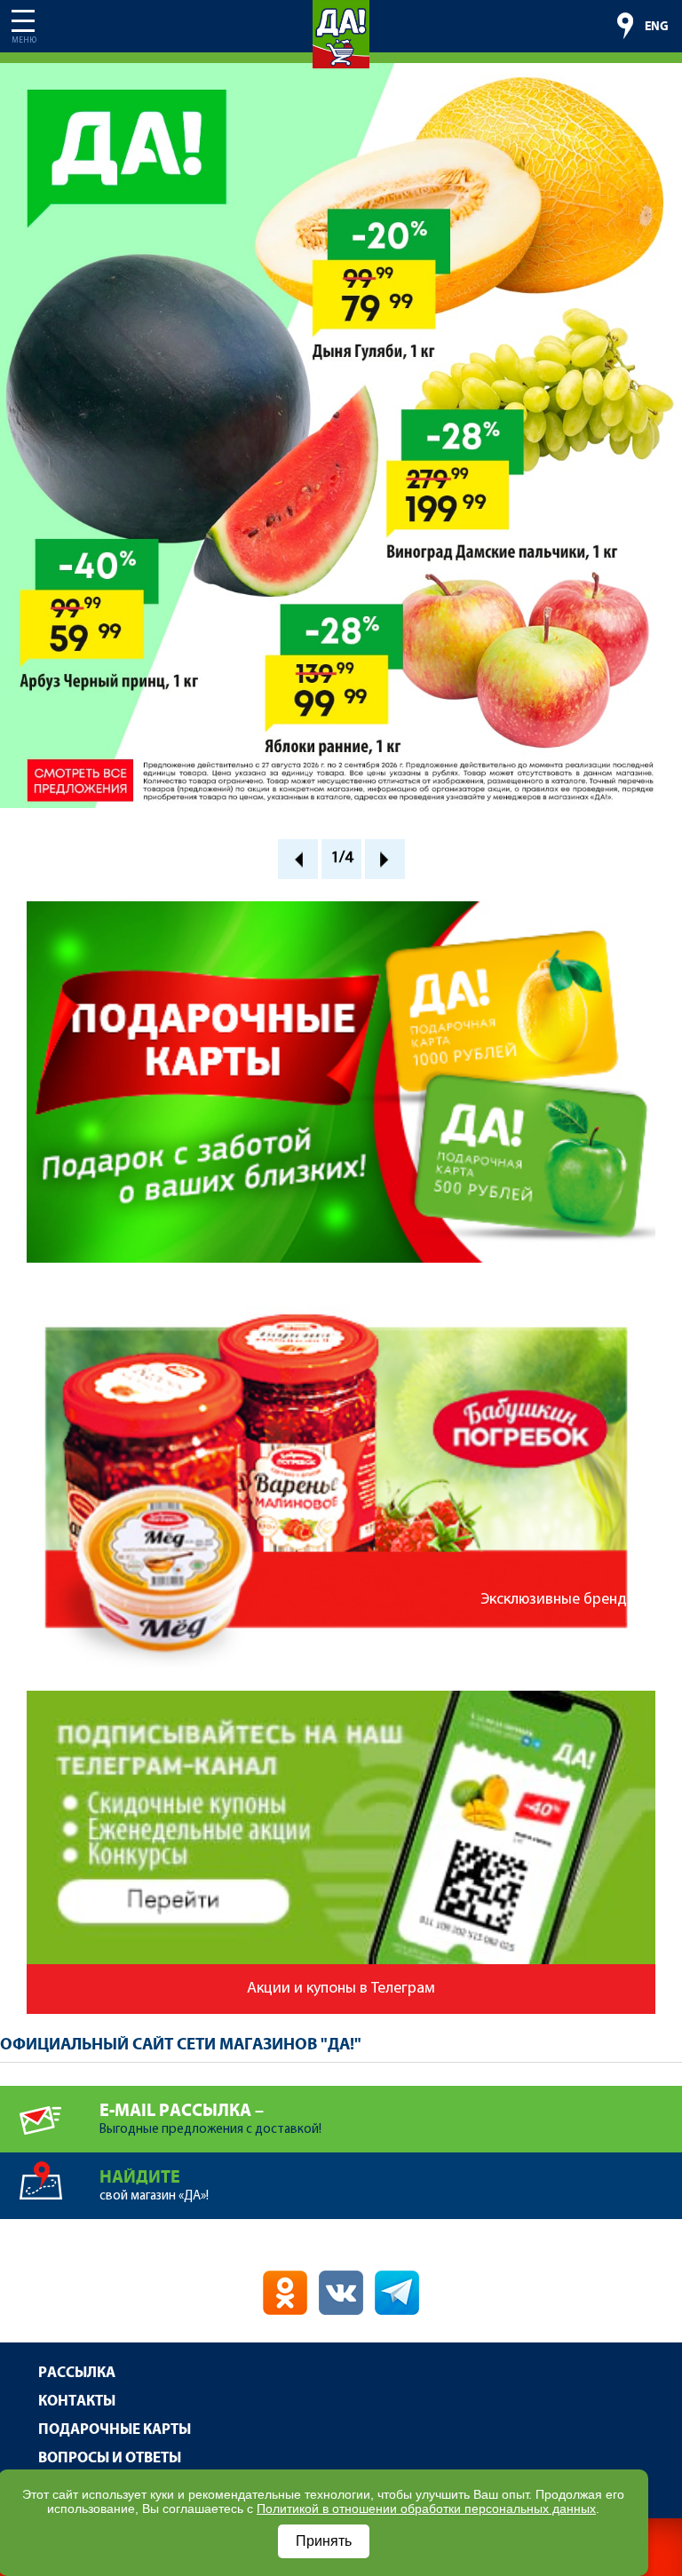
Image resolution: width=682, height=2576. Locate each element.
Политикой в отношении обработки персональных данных (426, 2509)
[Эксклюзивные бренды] (341, 1288)
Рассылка (77, 2373)
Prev (298, 859)
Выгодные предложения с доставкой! (210, 2119)
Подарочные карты (115, 2430)
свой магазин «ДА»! (154, 2185)
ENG (657, 27)
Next (385, 859)
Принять (324, 2541)
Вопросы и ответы (110, 2458)
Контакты (77, 2402)
